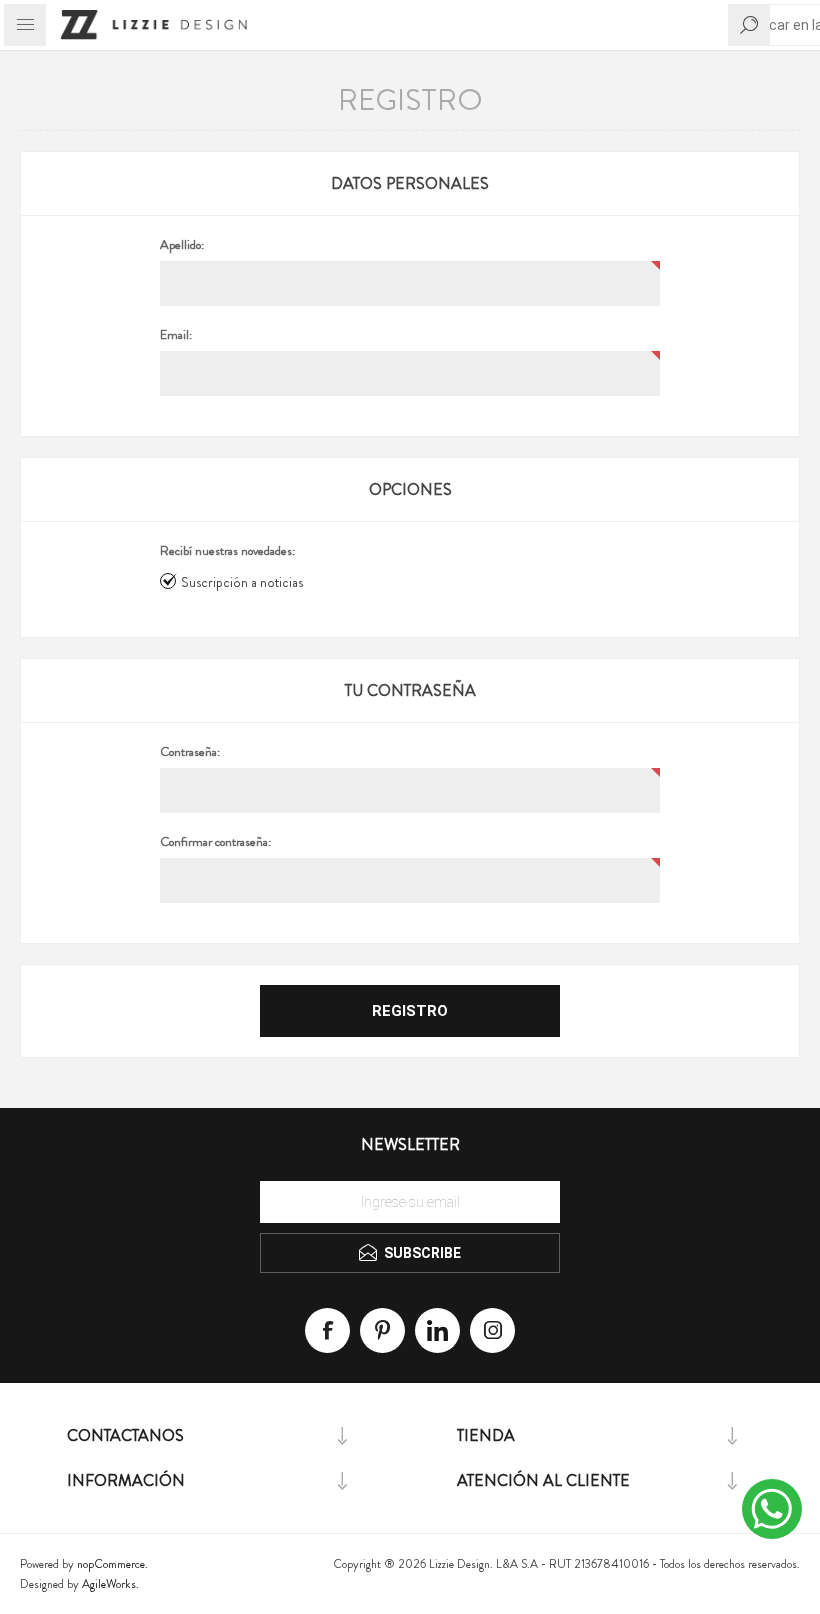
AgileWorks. (110, 1584)
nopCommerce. (112, 1564)
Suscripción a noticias (242, 582)
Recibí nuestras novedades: (227, 551)
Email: (176, 335)
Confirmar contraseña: (215, 842)
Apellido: (182, 245)
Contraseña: (190, 752)
